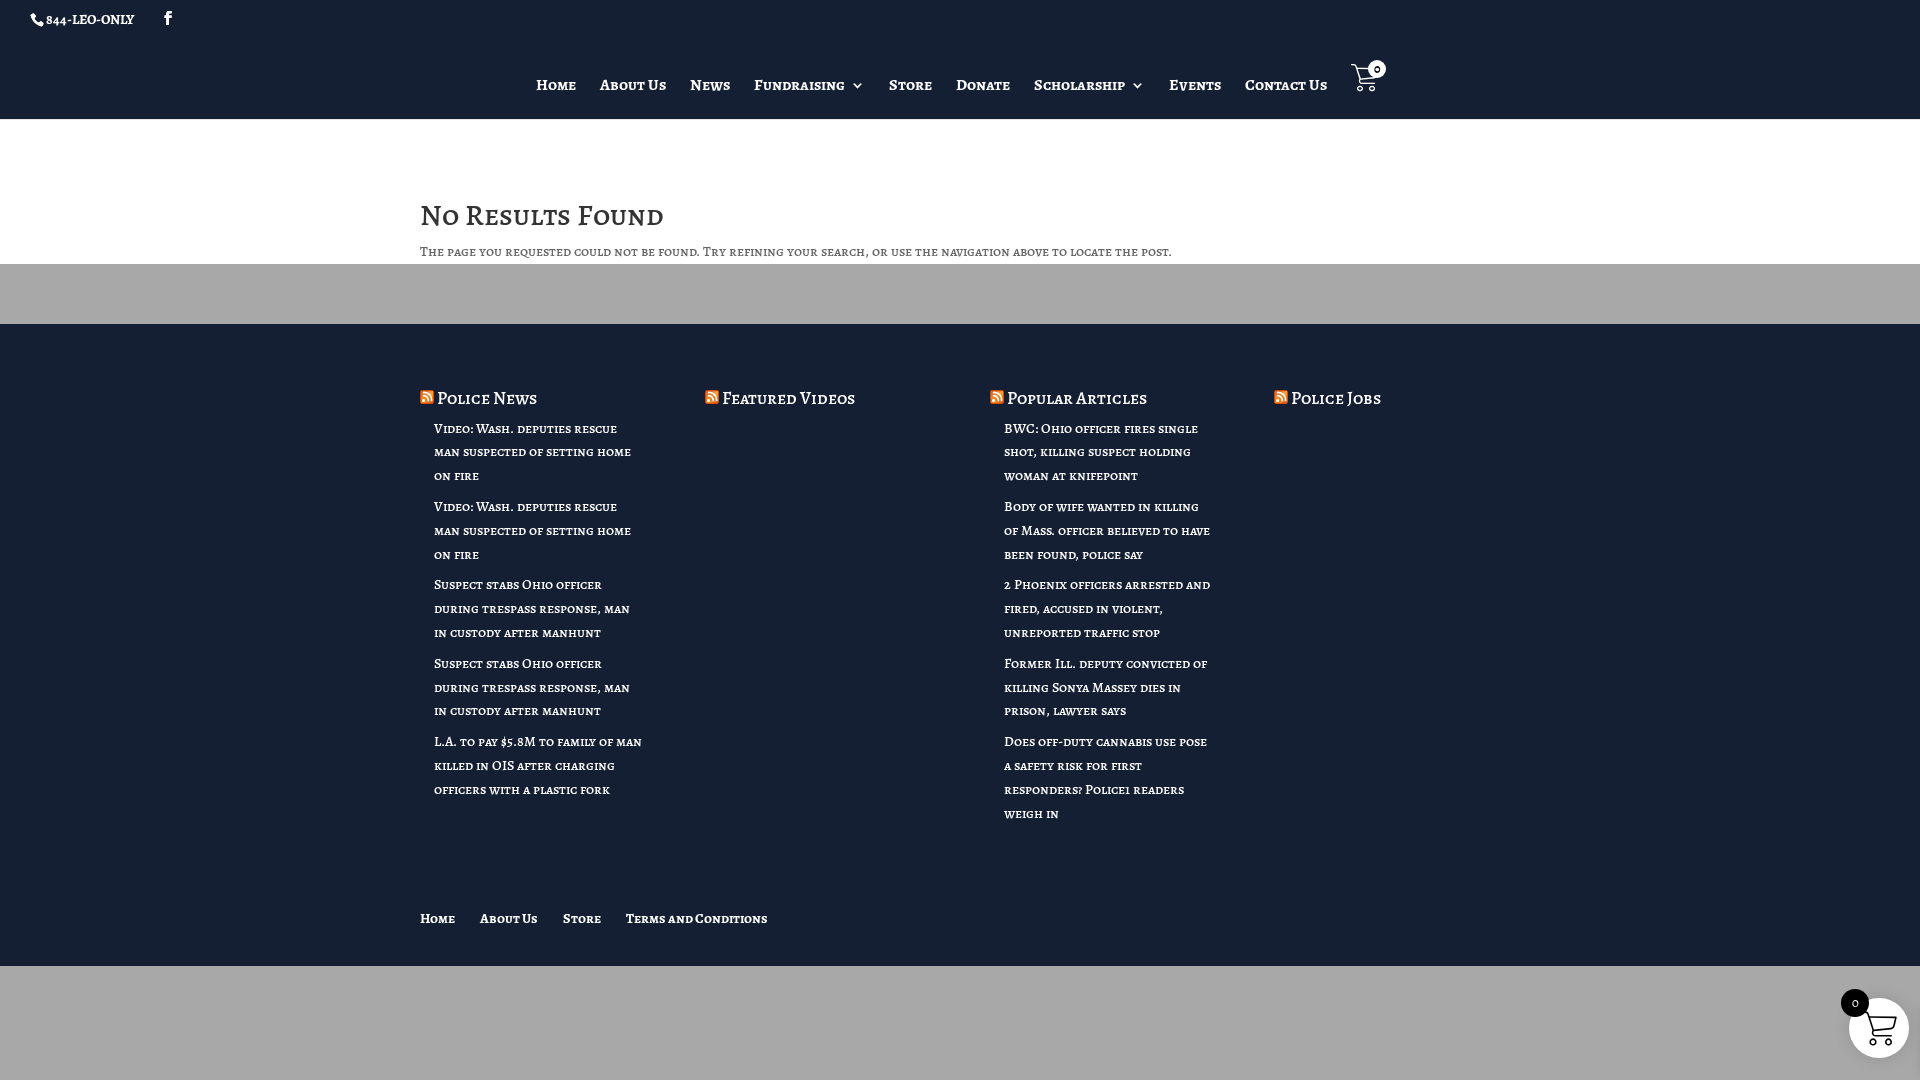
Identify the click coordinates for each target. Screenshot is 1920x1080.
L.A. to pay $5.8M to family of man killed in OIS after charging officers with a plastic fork (538, 765)
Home (556, 87)
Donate (983, 87)
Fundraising (799, 87)
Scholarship (1079, 87)
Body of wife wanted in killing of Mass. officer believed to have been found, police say (1107, 530)
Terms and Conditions (697, 918)
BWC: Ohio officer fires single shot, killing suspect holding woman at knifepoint (1101, 452)
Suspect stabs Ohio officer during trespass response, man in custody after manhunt (532, 608)
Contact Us (1286, 87)
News (710, 87)
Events (1195, 87)
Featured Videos (788, 398)
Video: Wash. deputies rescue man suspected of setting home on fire (532, 452)
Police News (487, 398)
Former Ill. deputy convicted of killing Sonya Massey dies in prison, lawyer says (1105, 687)
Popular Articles (1077, 398)
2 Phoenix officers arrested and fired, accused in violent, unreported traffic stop (1107, 608)
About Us (633, 87)
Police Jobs (1336, 398)
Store (910, 87)
